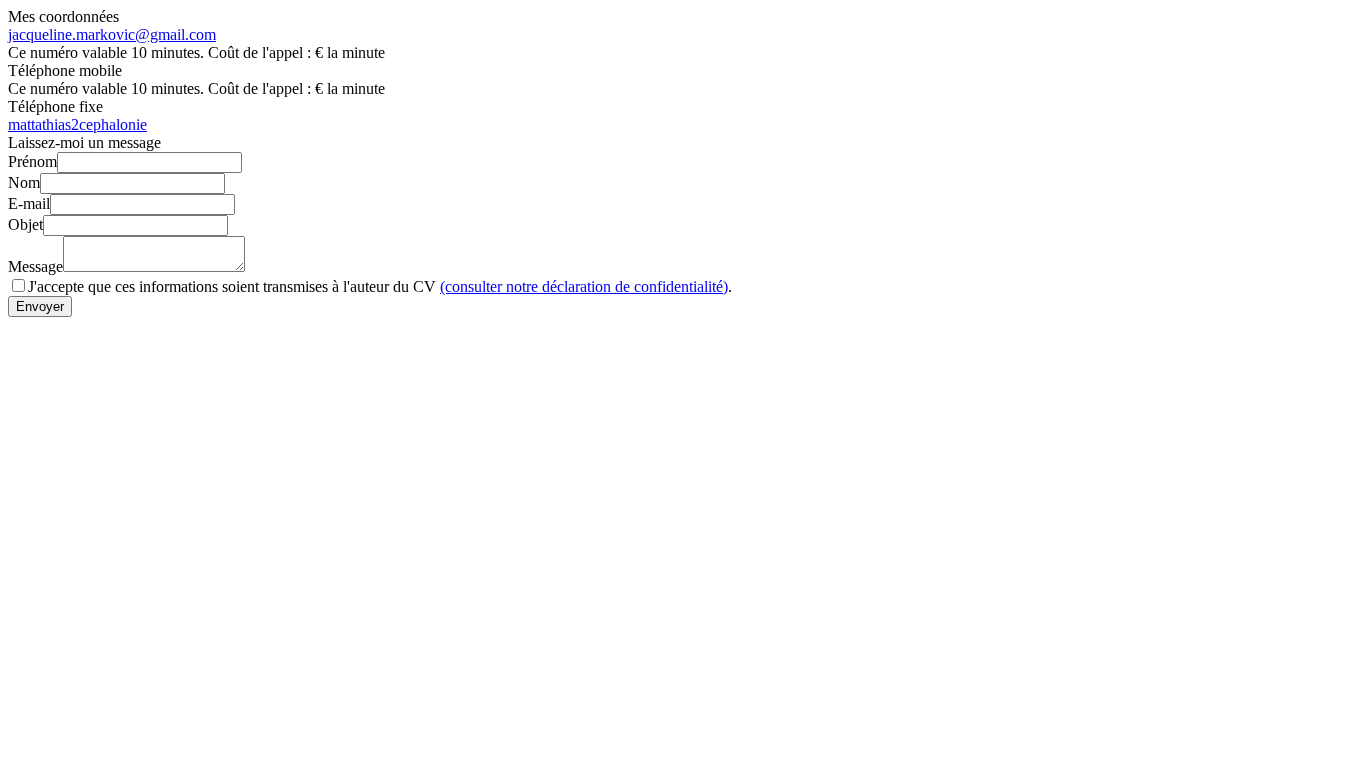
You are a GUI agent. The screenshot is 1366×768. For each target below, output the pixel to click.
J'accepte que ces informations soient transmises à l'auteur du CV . (380, 286)
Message (35, 266)
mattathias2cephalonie (77, 124)
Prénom (32, 161)
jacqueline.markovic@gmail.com (112, 34)
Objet (25, 224)
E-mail (29, 203)
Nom (24, 182)
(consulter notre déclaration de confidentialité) (584, 286)
